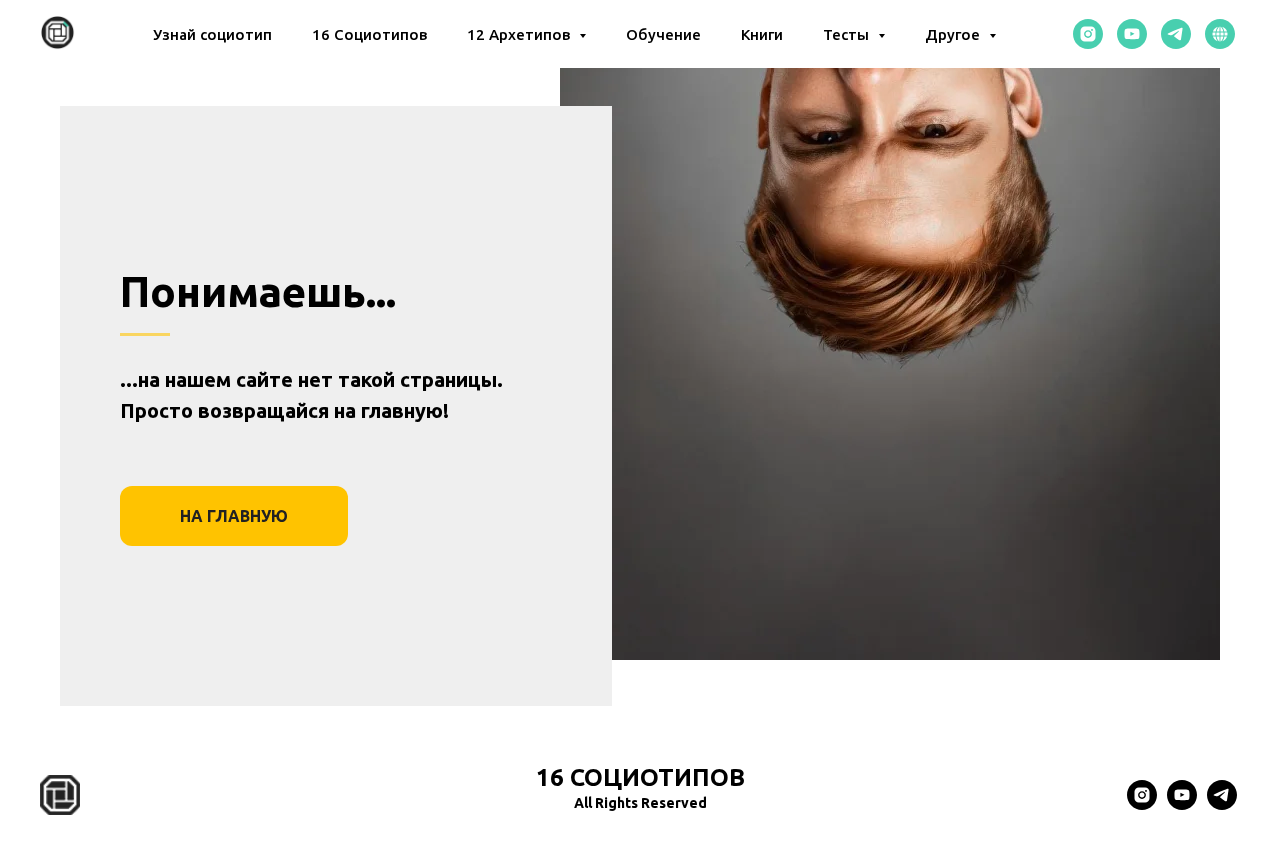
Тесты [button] (848, 34)
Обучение (663, 34)
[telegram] (1176, 34)
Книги (762, 34)
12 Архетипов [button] (520, 34)
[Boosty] (1220, 34)
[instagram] (1088, 34)
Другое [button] (954, 34)
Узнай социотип (212, 34)
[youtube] (1132, 34)
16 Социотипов (369, 34)
